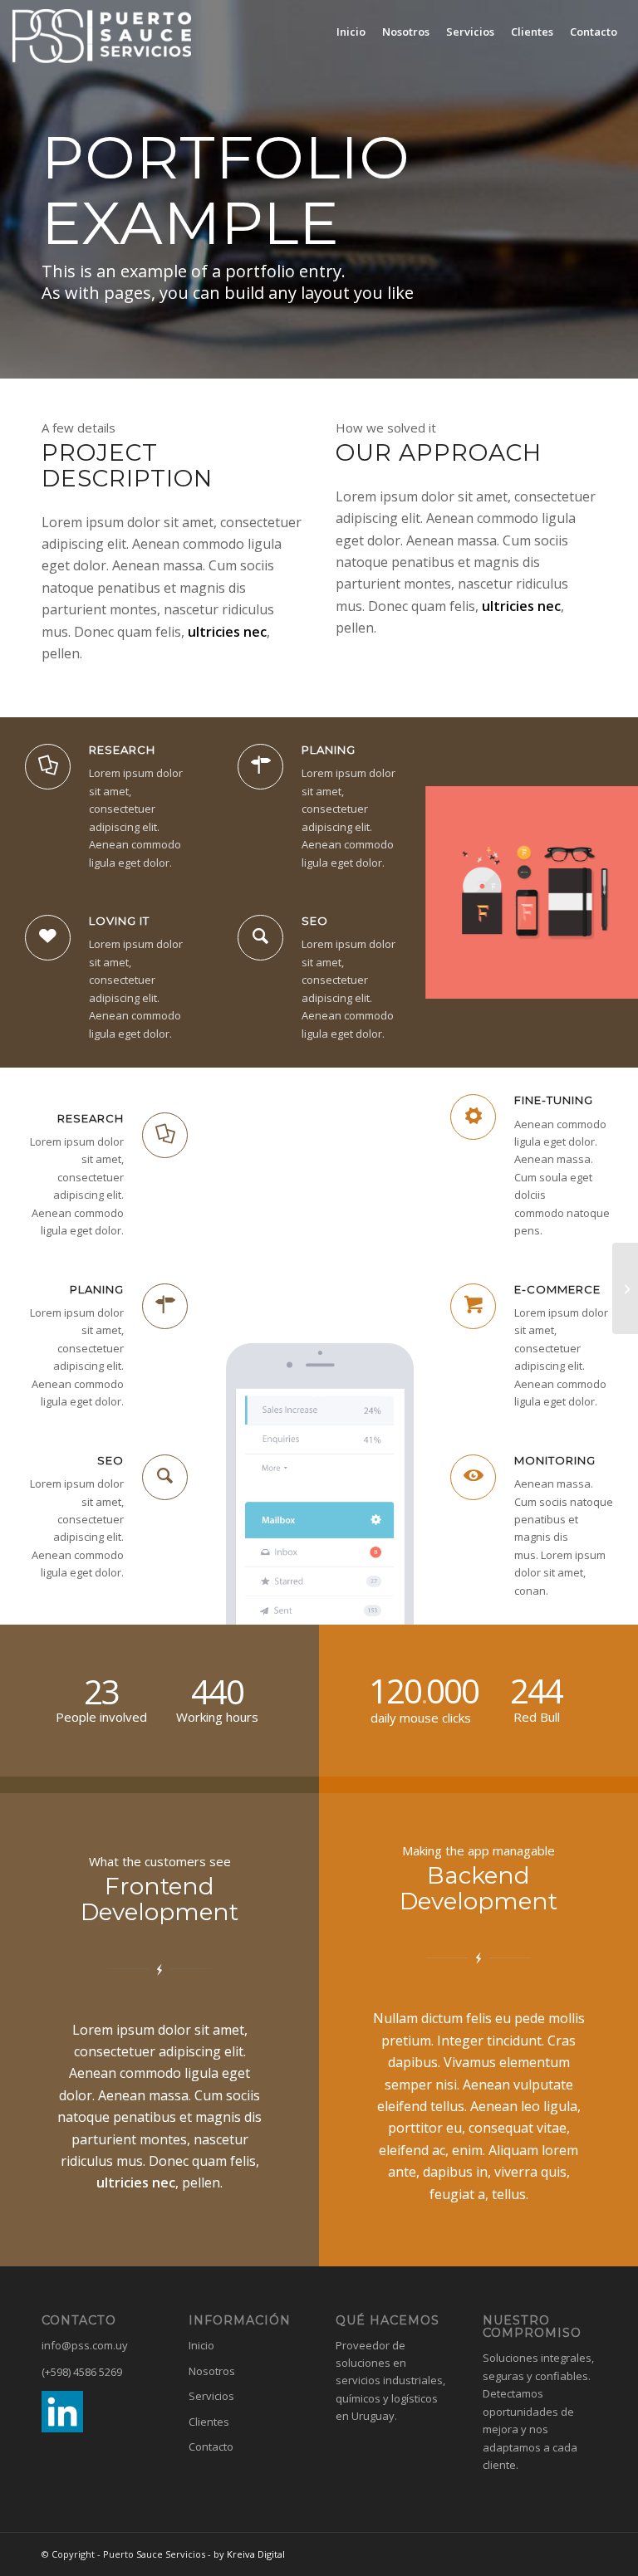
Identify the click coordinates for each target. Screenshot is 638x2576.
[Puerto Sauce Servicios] (102, 36)
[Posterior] (601, 892)
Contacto (211, 2446)
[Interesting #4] (625, 1288)
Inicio (201, 2345)
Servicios (211, 2396)
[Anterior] (463, 892)
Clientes (209, 2422)
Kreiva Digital (256, 2554)
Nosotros (212, 2371)
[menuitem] (351, 32)
